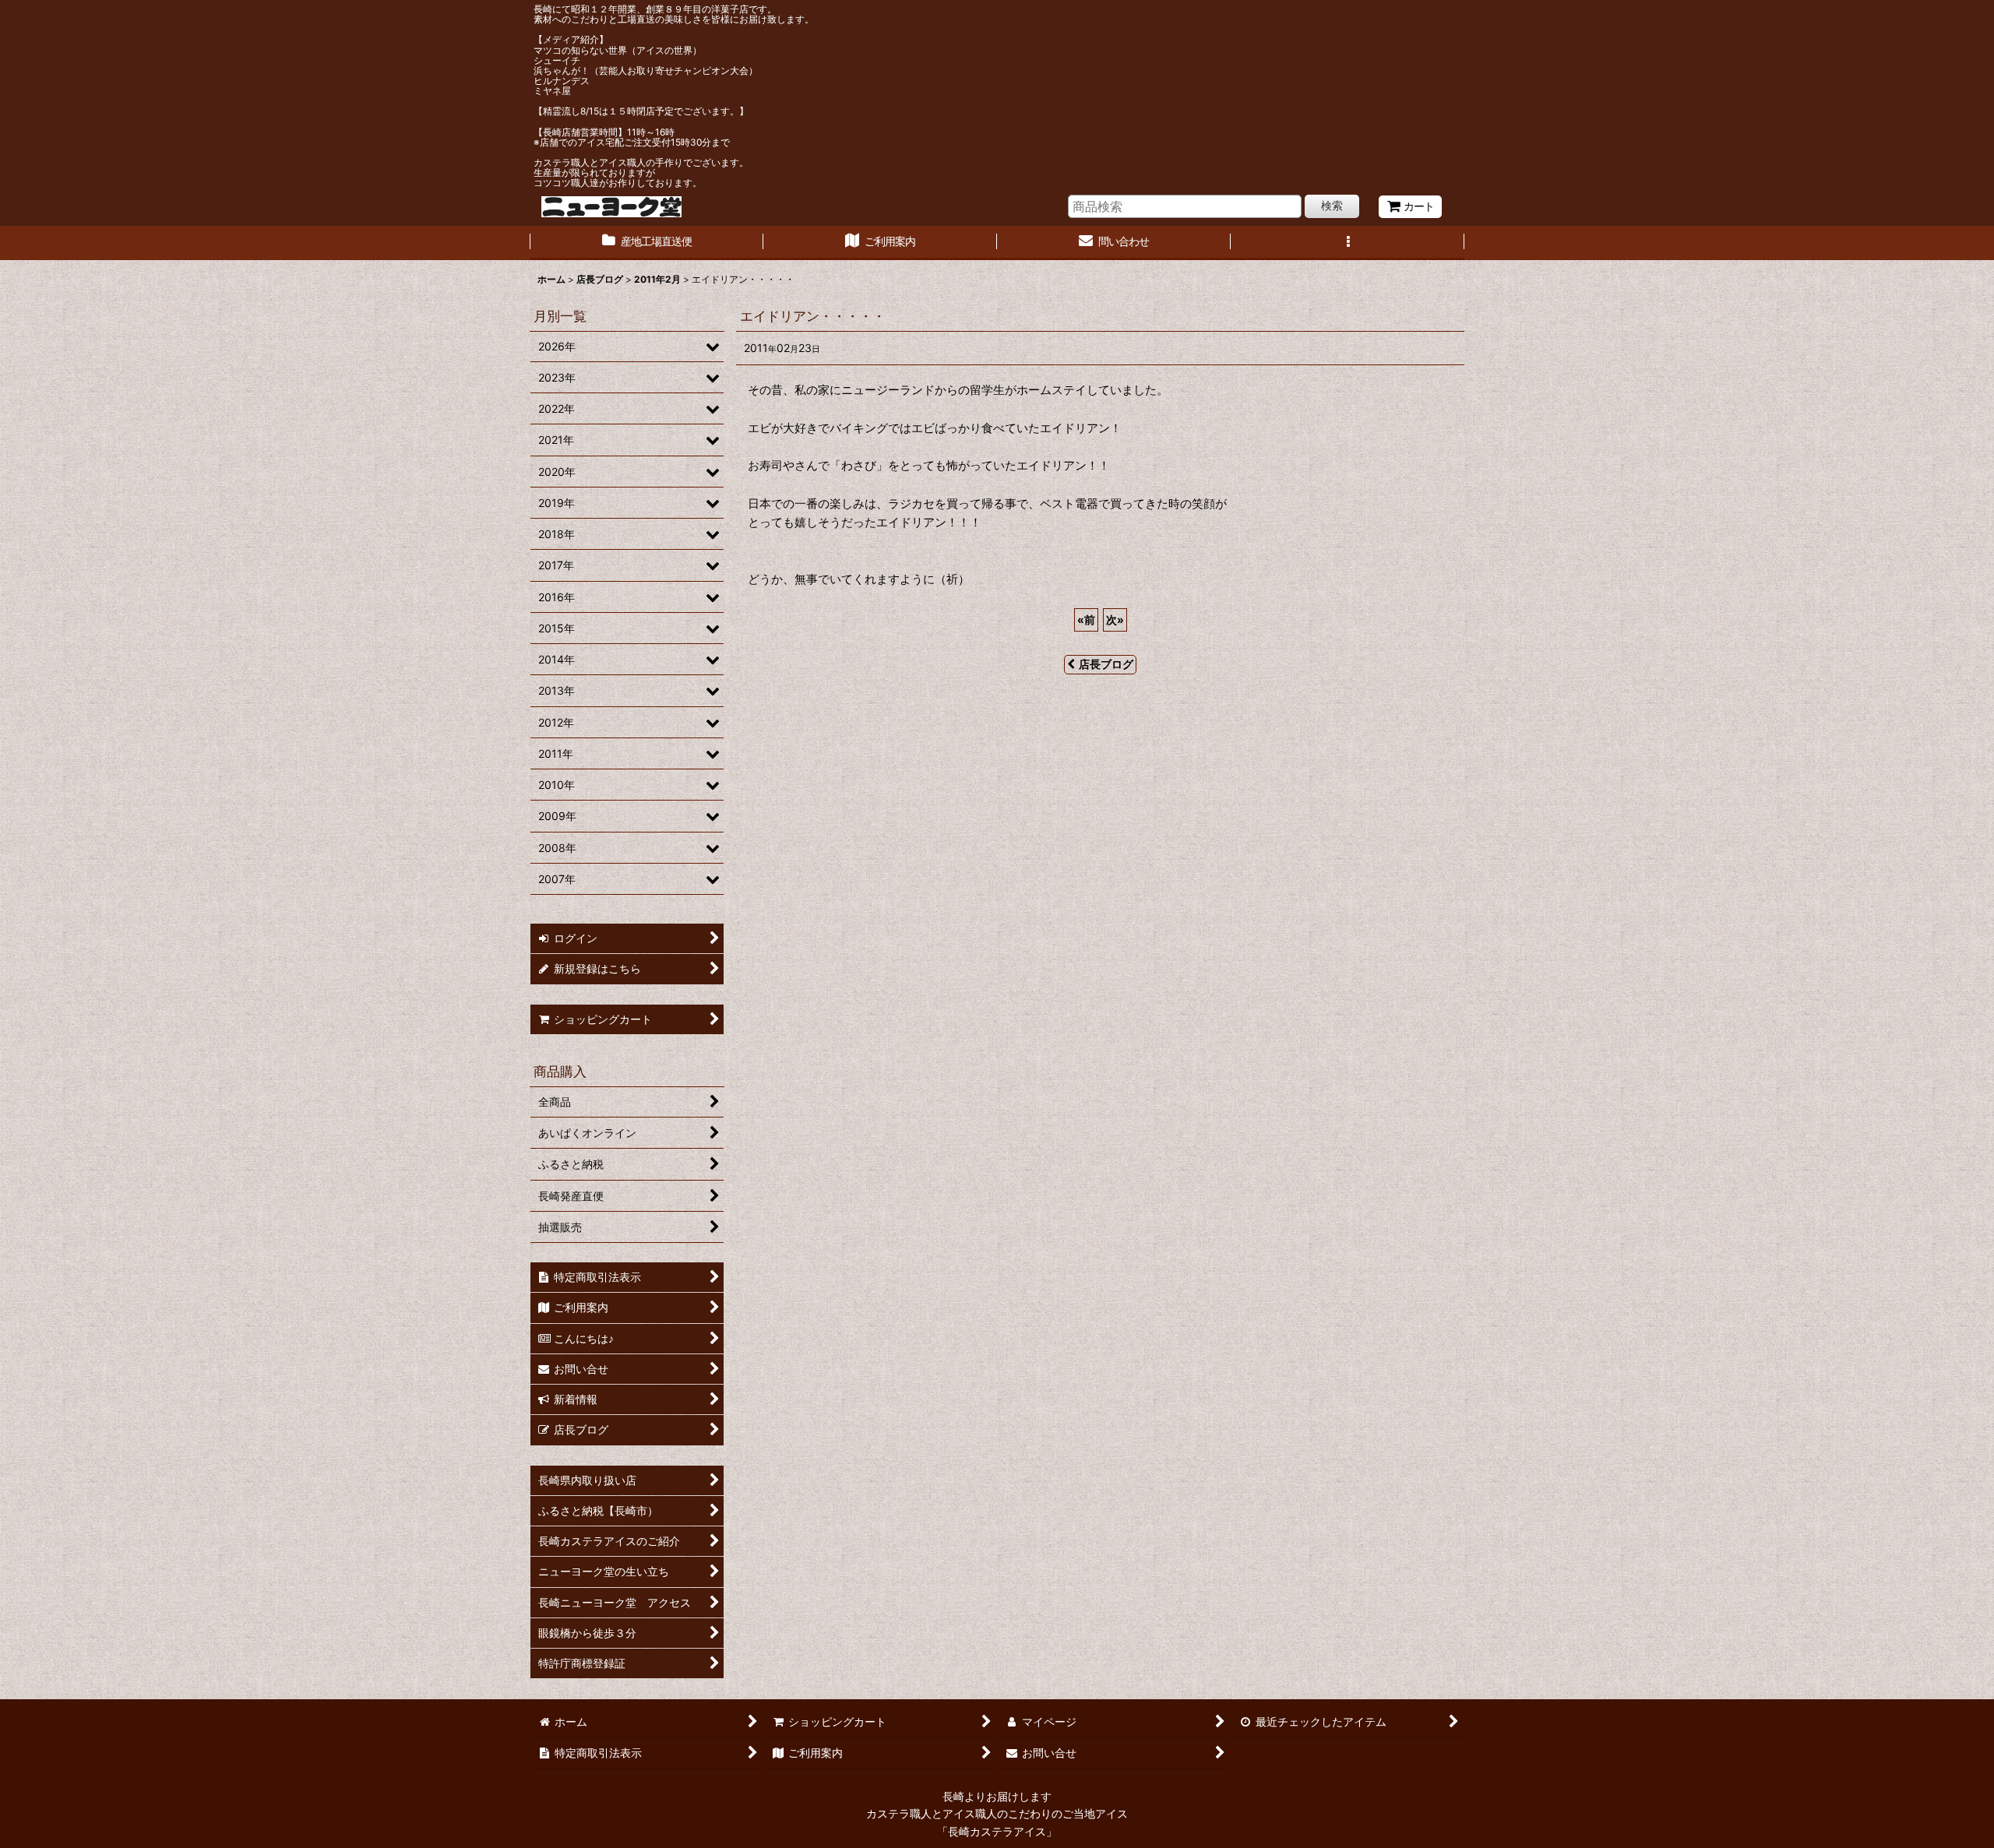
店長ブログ (1106, 664)
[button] (1348, 243)
